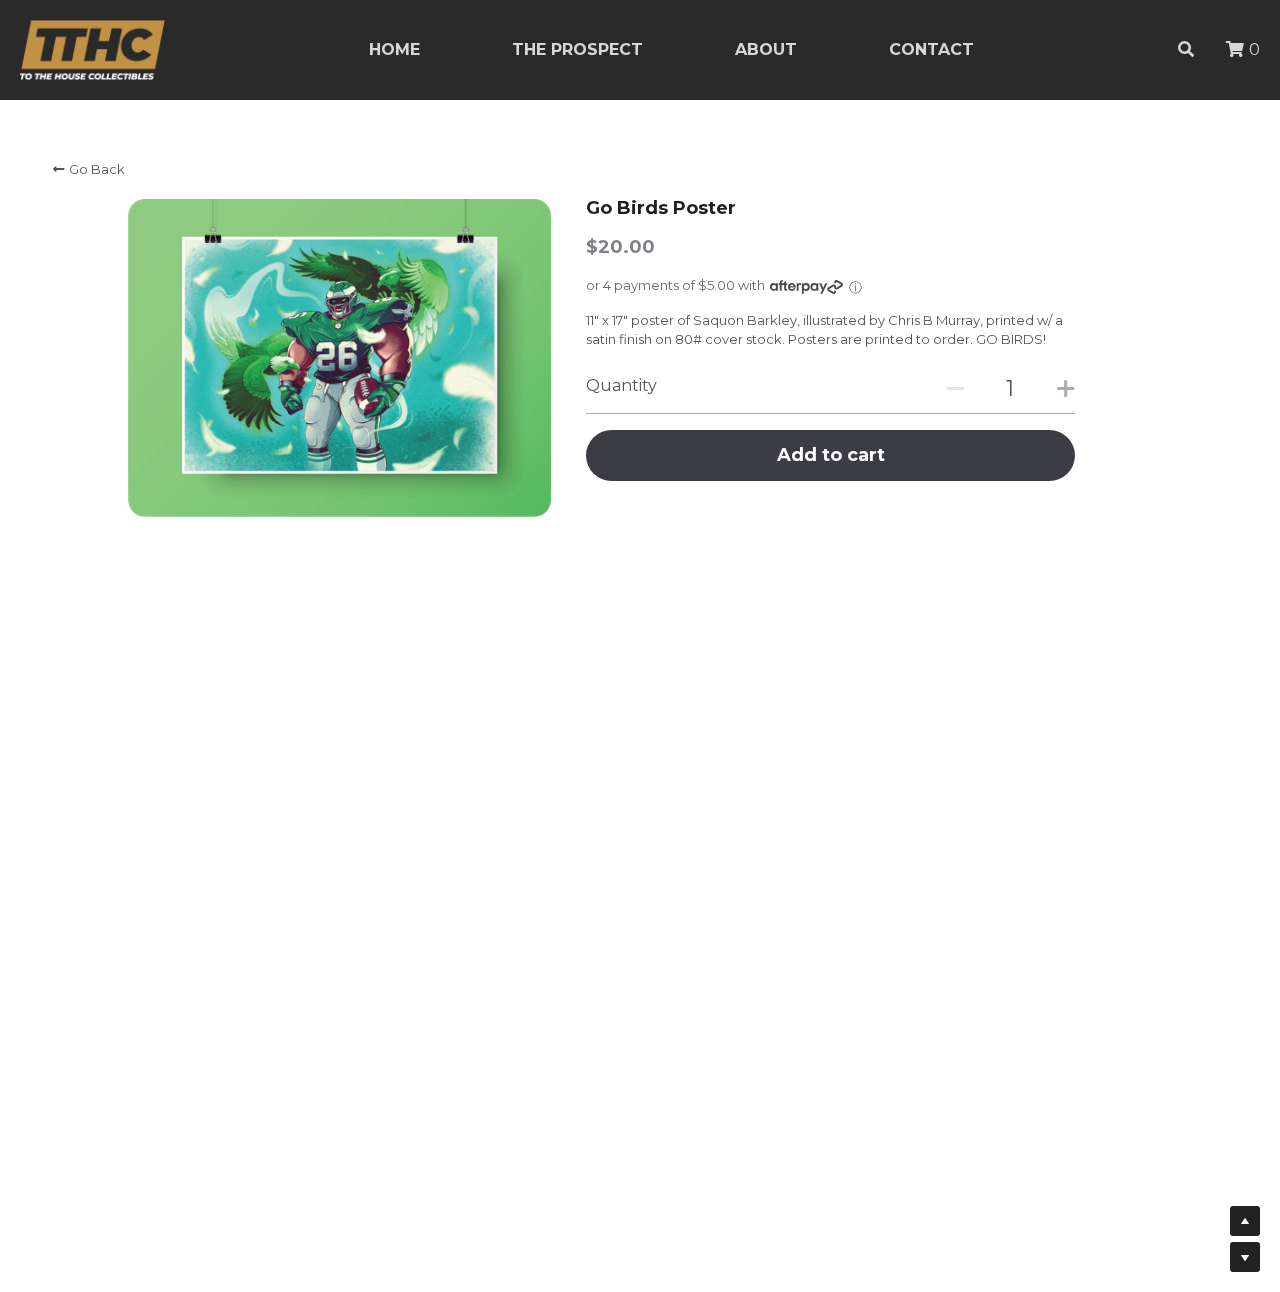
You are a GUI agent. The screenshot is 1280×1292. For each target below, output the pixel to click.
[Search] (1186, 49)
